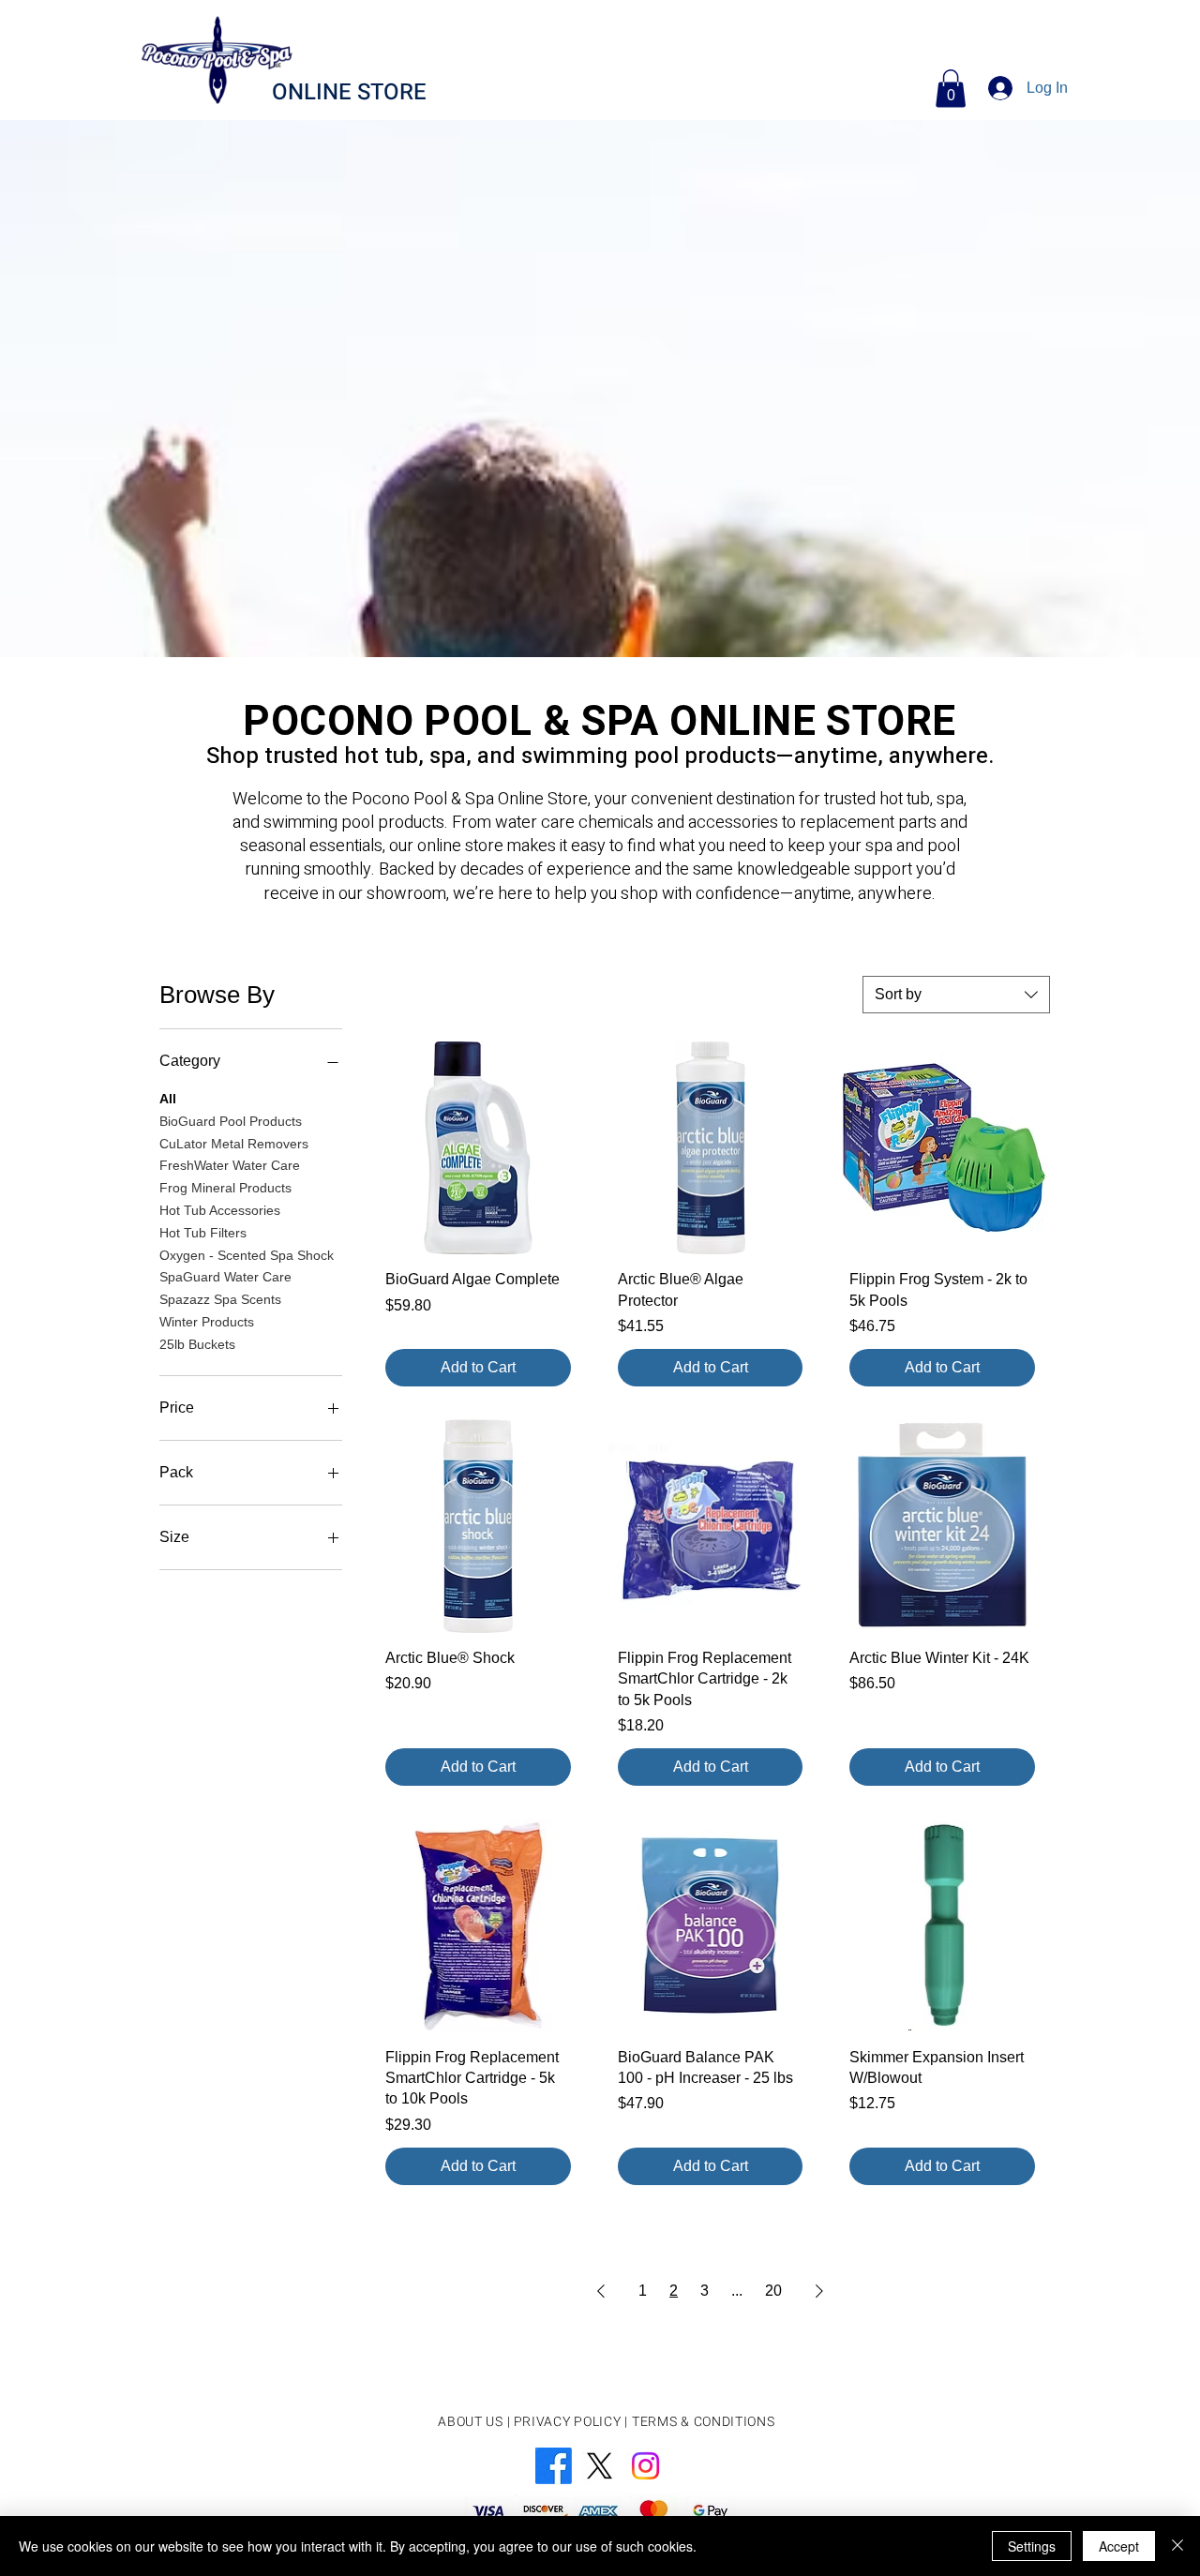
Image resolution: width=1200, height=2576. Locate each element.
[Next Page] (819, 2291)
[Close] (1177, 2546)
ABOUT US (471, 2422)
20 (773, 2291)
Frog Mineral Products (225, 1188)
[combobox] (956, 995)
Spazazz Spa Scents (220, 1299)
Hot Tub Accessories (220, 1210)
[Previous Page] (601, 2291)
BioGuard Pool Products (231, 1121)
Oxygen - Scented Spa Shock (247, 1255)
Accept (1119, 2546)
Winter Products (207, 1322)
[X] (600, 2466)
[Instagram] (645, 2466)
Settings (1032, 2546)
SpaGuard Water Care (225, 1277)
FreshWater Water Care (230, 1165)
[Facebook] (554, 2466)
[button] (951, 89)
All (168, 1099)
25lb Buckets (197, 1344)
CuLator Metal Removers (234, 1144)
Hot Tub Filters (203, 1233)
